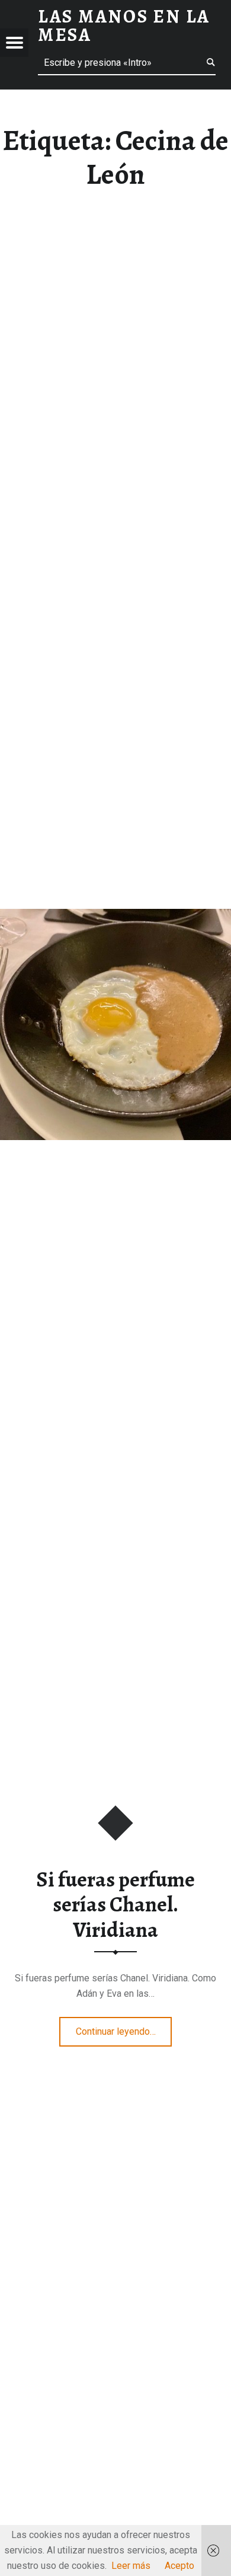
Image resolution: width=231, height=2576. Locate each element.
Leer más (131, 2566)
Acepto (179, 2566)
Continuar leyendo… (124, 2028)
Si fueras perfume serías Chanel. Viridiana (115, 1905)
